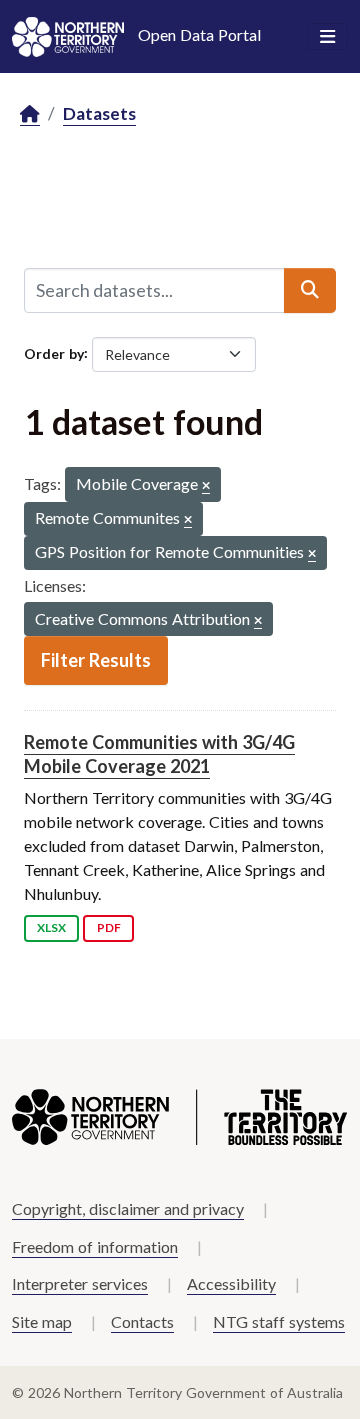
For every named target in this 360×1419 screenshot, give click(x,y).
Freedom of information (95, 1246)
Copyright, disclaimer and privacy (128, 1208)
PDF (109, 927)
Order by (54, 352)
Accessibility (231, 1283)
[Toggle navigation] (327, 37)
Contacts (142, 1321)
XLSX (51, 927)
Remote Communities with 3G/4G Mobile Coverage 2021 (159, 753)
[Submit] (310, 290)
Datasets (99, 113)
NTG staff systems (279, 1321)
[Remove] (206, 486)
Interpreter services (80, 1283)
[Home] (30, 114)
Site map (42, 1321)
